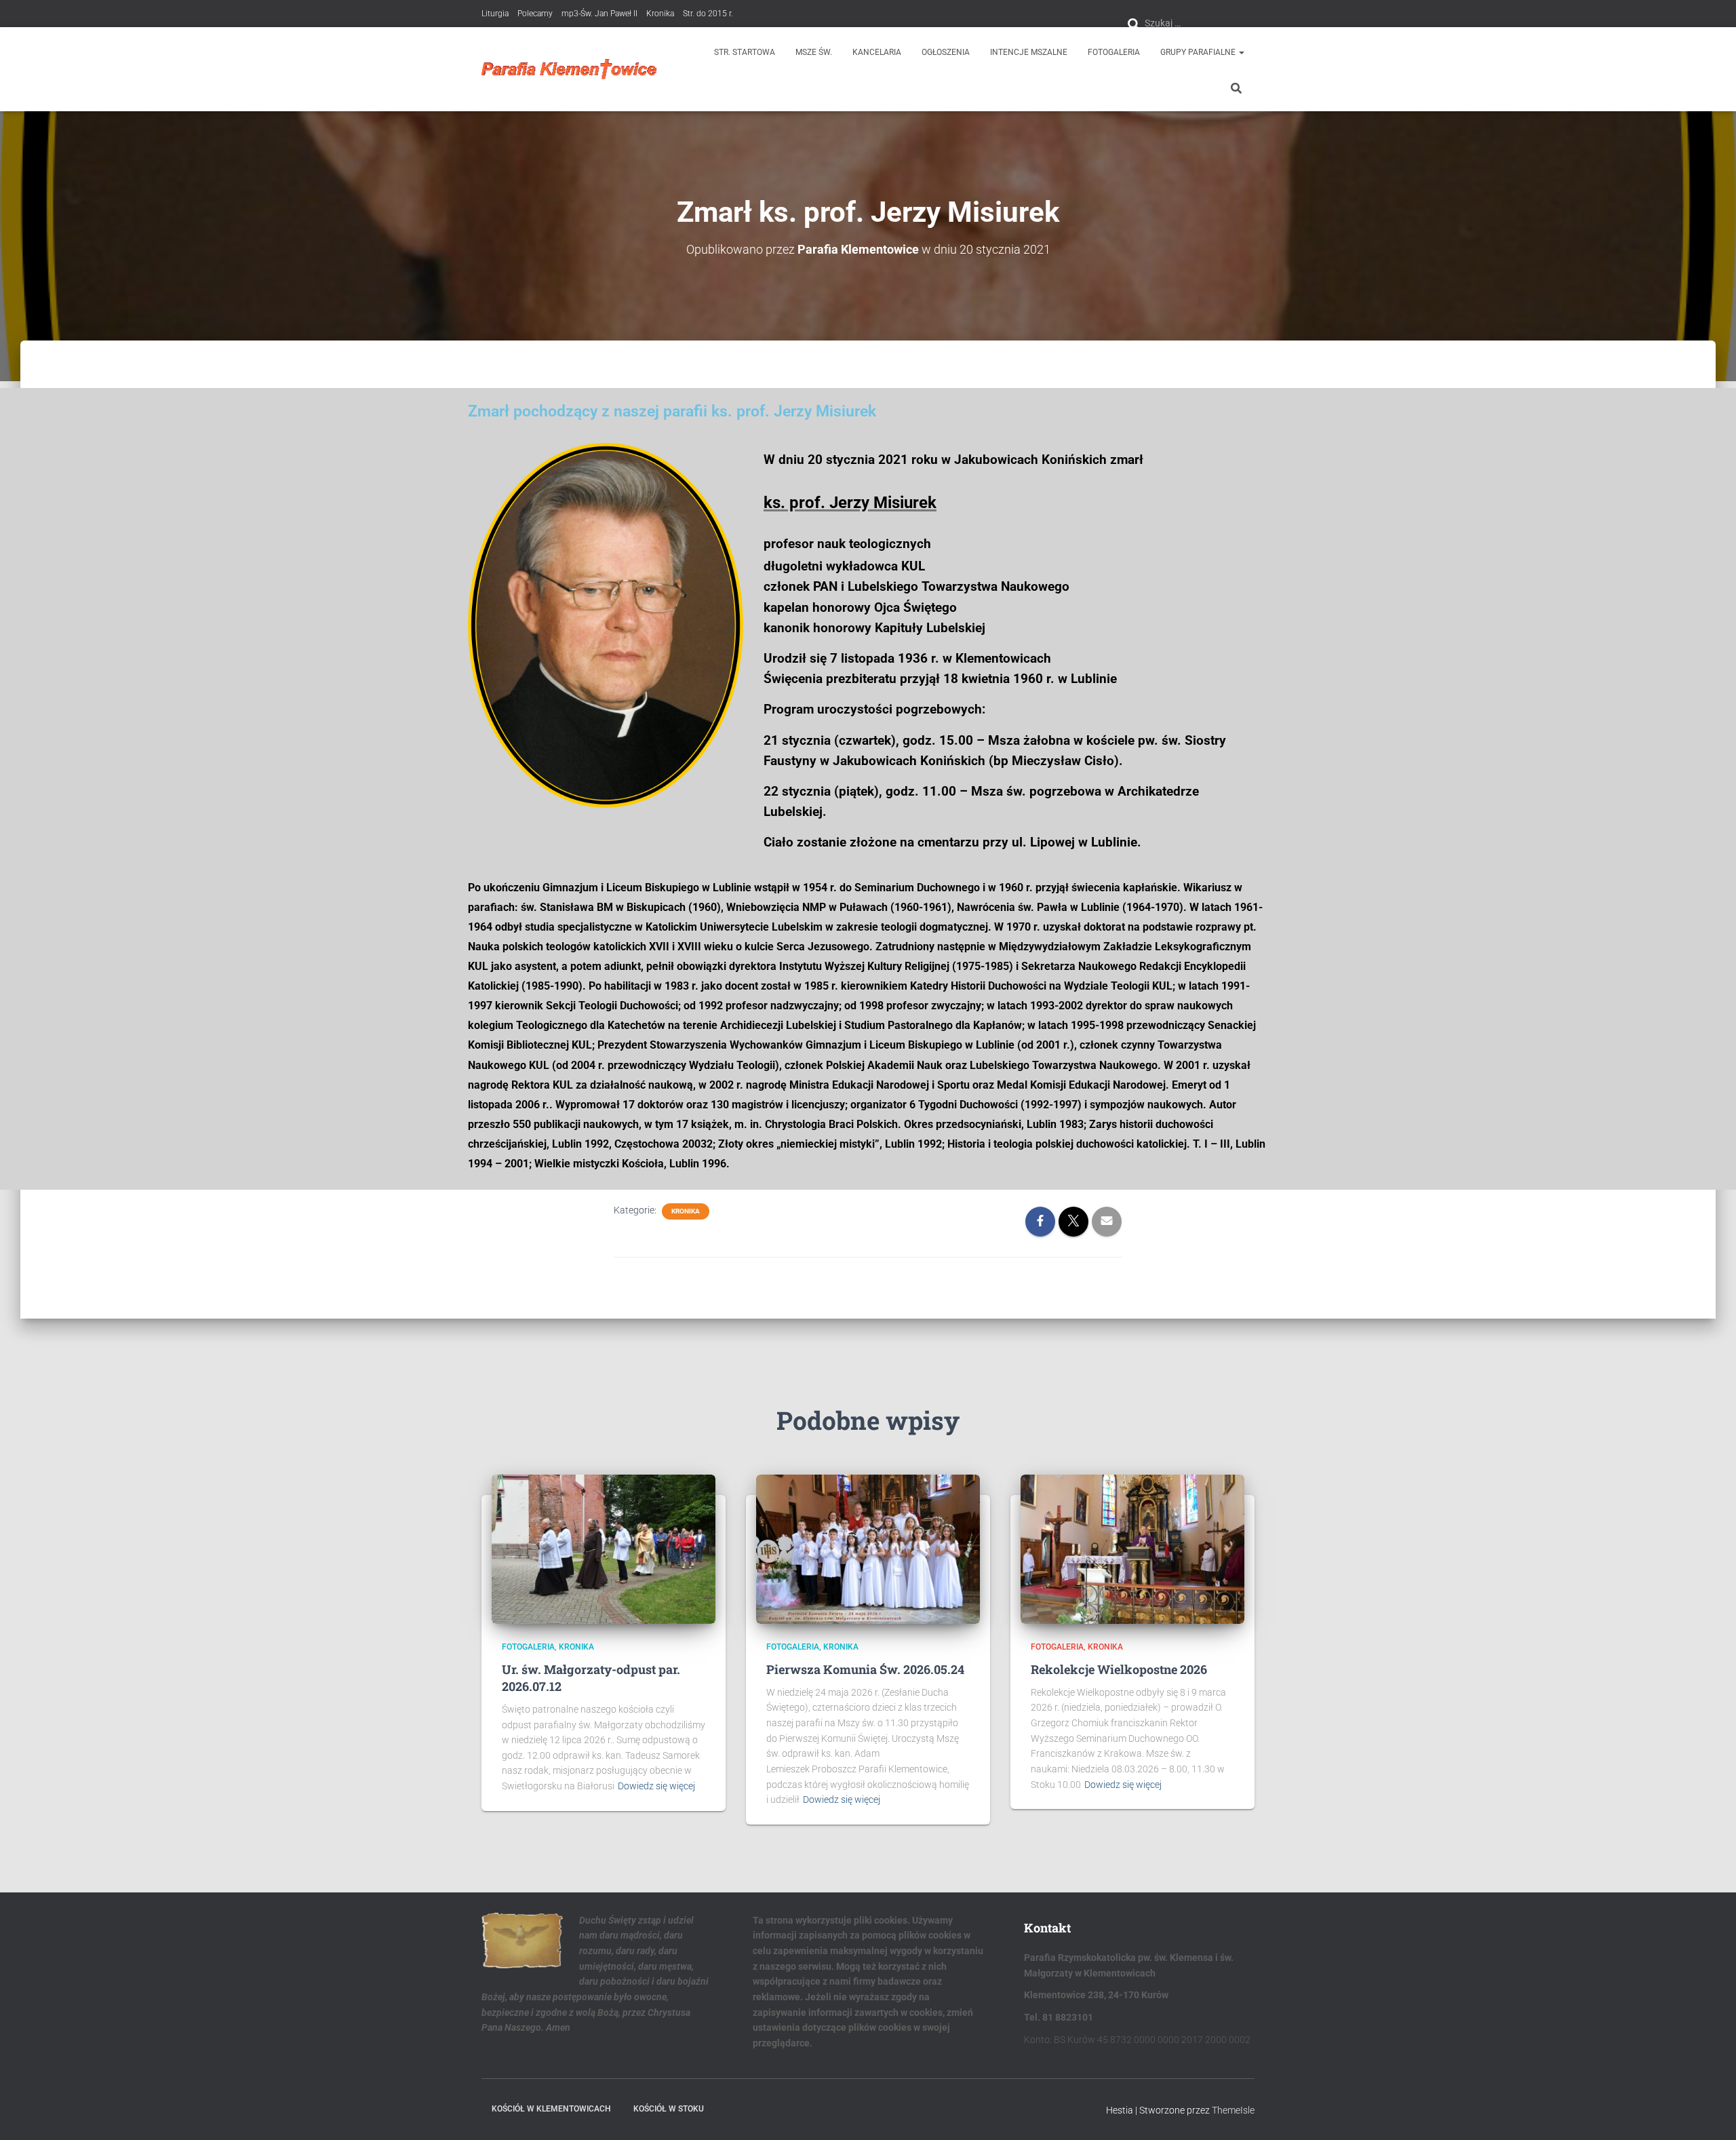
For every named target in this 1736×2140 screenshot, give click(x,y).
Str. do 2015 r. (708, 14)
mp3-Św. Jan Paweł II (599, 14)
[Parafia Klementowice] (569, 69)
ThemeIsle (1233, 2110)
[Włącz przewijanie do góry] (1709, 2113)
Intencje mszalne (1029, 52)
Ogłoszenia (946, 52)
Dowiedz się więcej (656, 1786)
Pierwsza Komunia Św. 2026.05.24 (865, 1669)
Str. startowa (745, 52)
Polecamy (535, 14)
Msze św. (814, 52)
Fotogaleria (1114, 52)
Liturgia (495, 14)
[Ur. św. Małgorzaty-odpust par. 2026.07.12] (604, 1549)
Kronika (660, 14)
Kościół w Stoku (669, 2109)
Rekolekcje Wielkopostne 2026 (1119, 1669)
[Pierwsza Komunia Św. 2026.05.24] (868, 1549)
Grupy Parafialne (1199, 52)
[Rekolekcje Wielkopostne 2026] (1132, 1549)
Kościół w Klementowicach (551, 2109)
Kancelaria (877, 52)
